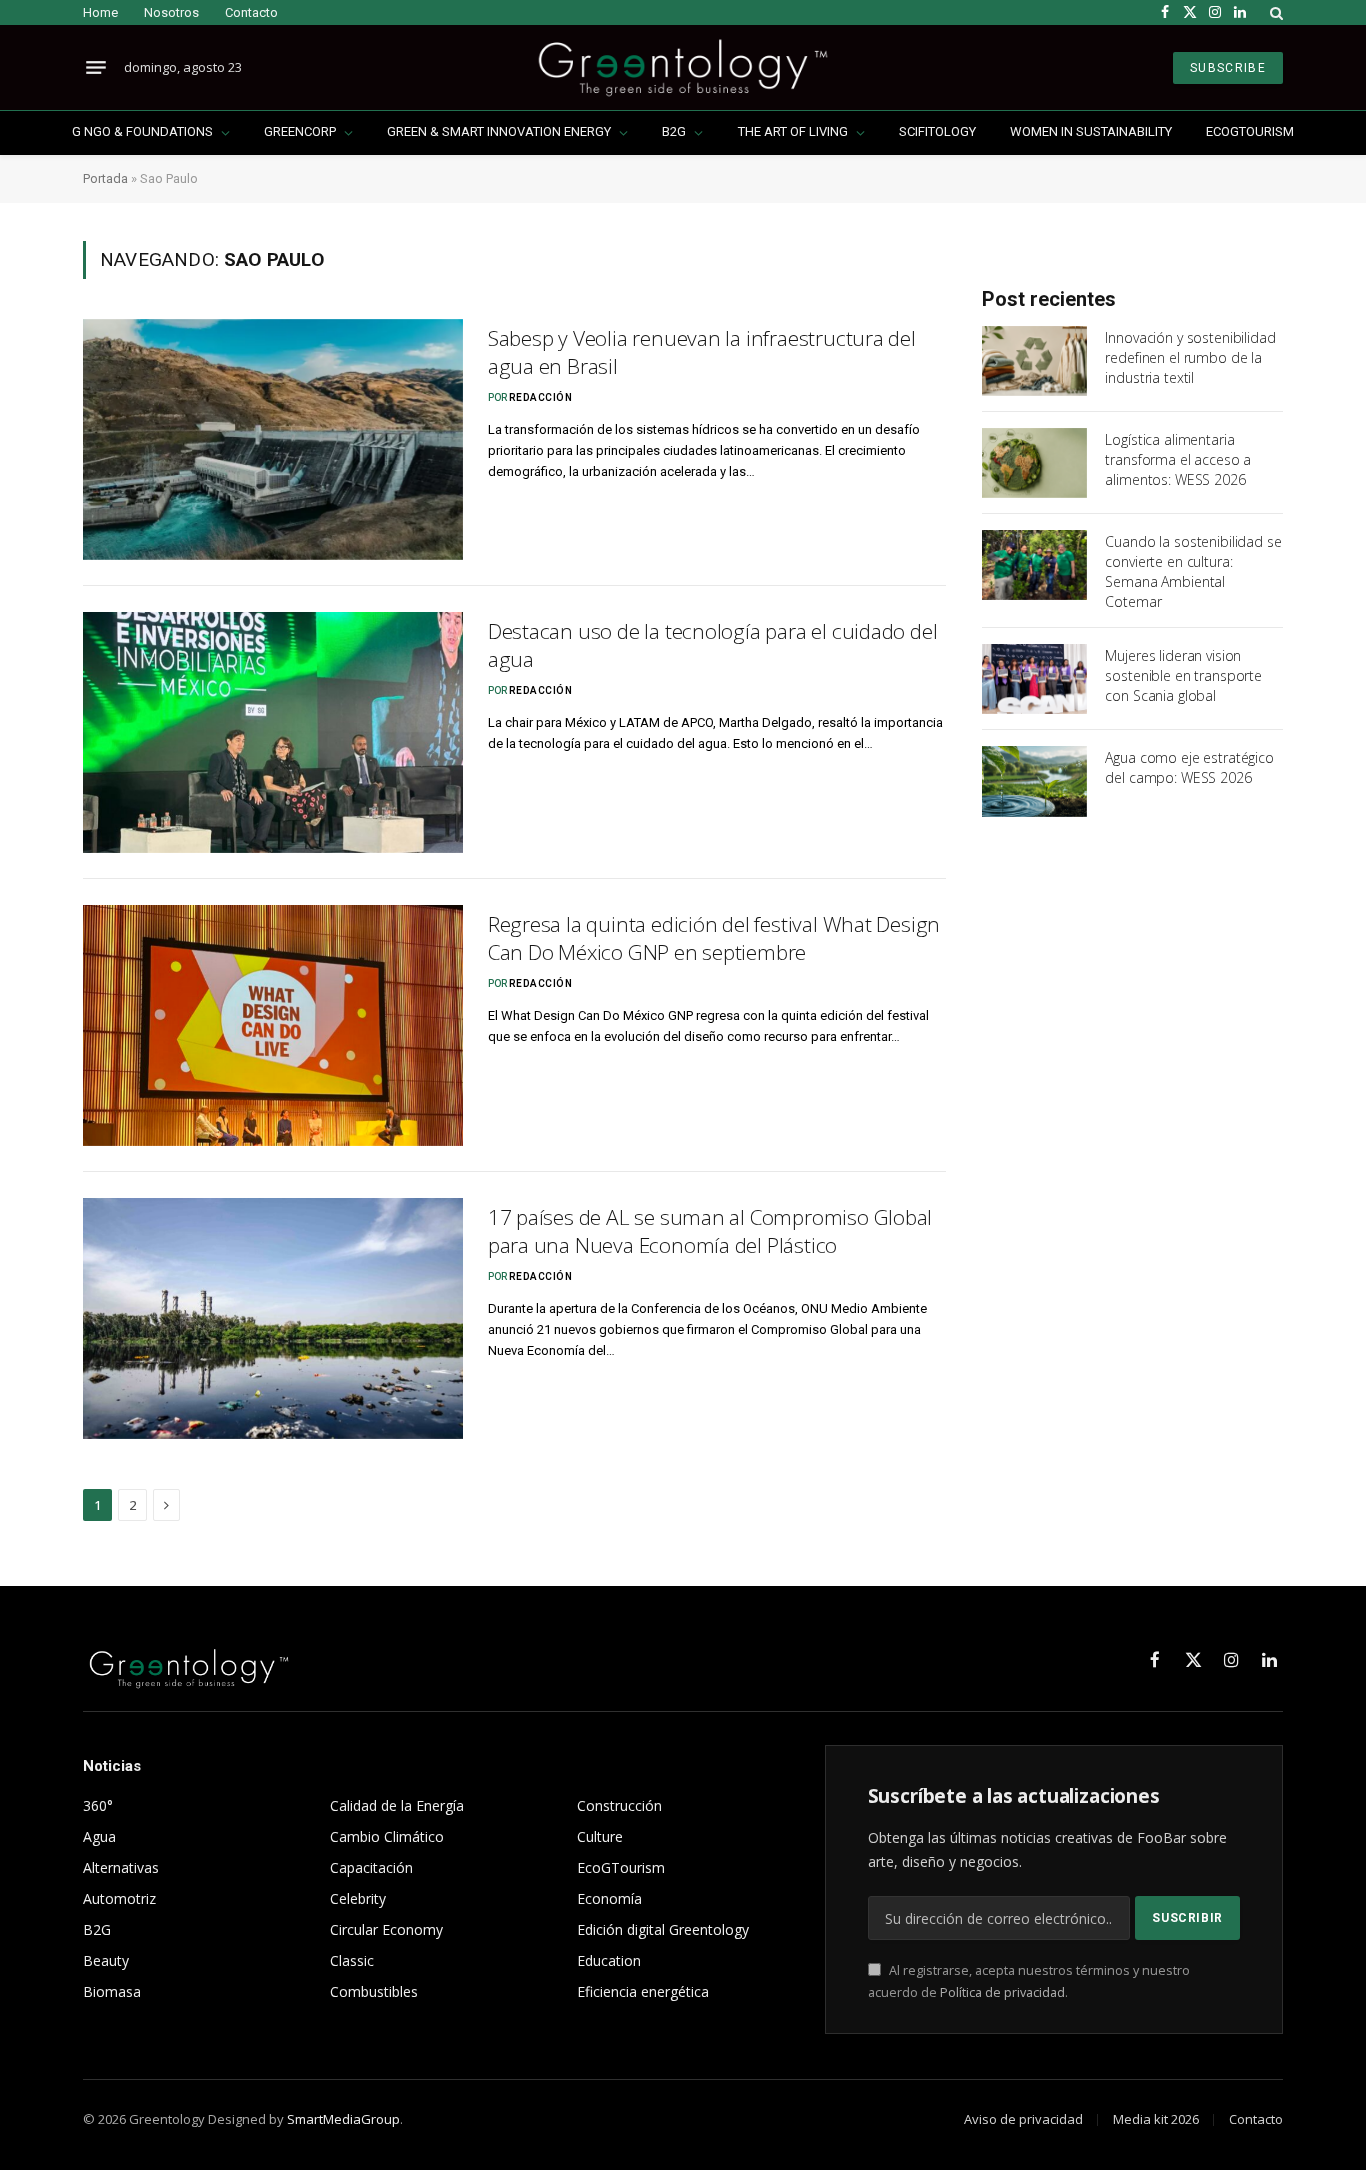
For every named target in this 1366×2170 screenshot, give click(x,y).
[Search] (1274, 12)
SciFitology (937, 131)
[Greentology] (682, 67)
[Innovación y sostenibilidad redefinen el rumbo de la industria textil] (1034, 361)
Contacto (251, 12)
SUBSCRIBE (1228, 68)
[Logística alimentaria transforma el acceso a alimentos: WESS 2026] (1034, 463)
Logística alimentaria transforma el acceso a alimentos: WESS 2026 (1178, 459)
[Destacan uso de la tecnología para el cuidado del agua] (273, 732)
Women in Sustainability (1091, 131)
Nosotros (171, 12)
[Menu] (96, 68)
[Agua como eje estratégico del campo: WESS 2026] (1034, 781)
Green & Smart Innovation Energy (499, 131)
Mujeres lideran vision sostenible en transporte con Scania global (1183, 675)
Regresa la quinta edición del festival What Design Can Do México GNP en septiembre (714, 938)
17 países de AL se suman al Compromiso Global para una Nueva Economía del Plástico (710, 1231)
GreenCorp (300, 131)
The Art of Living (793, 131)
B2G (674, 131)
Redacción (541, 397)
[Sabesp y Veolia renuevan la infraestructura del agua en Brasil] (273, 439)
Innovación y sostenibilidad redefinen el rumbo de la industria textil (1190, 357)
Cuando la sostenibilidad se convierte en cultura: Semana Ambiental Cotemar (1193, 571)
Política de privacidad (1002, 1992)
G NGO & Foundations (142, 131)
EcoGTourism (1250, 131)
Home (100, 12)
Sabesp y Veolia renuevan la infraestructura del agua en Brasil (702, 352)
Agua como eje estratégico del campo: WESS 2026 (1189, 767)
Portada (105, 178)
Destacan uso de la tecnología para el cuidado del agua (713, 645)
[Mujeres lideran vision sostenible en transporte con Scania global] (1034, 679)
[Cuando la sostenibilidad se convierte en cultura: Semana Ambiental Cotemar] (1034, 565)
